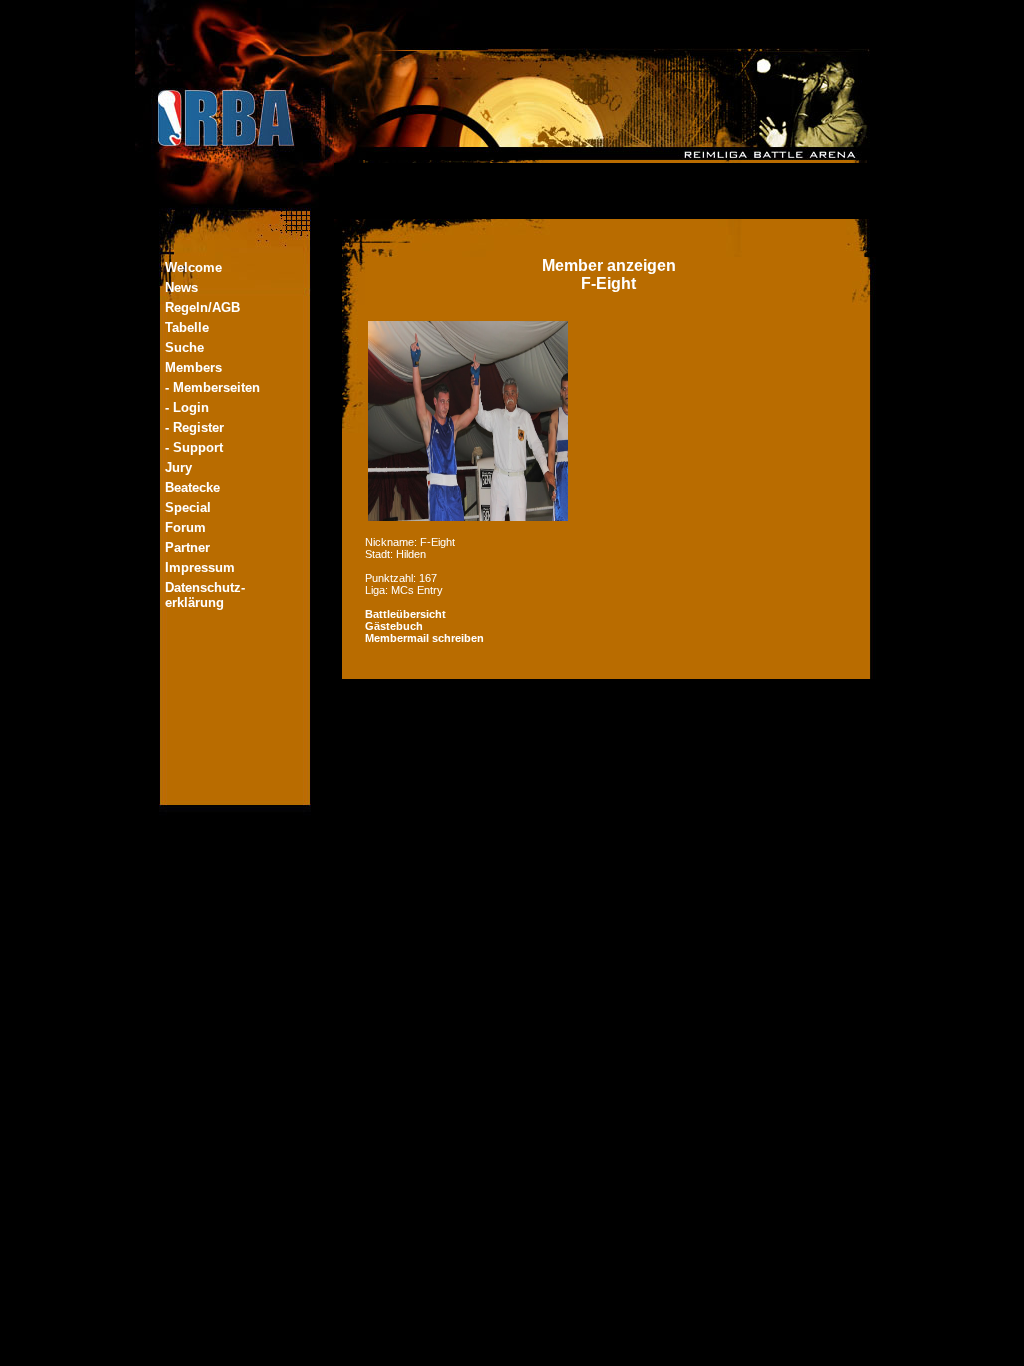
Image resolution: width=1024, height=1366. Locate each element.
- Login (187, 407)
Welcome (193, 267)
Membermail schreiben (424, 638)
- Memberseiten (212, 387)
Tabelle (187, 327)
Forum (185, 527)
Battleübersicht (405, 614)
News (181, 287)
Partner (187, 547)
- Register (194, 427)
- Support (194, 447)
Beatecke (192, 487)
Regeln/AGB (202, 307)
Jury (178, 467)
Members (193, 367)
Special (188, 507)
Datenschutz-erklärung (205, 595)
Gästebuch (394, 626)
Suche (184, 347)
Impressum (200, 567)
